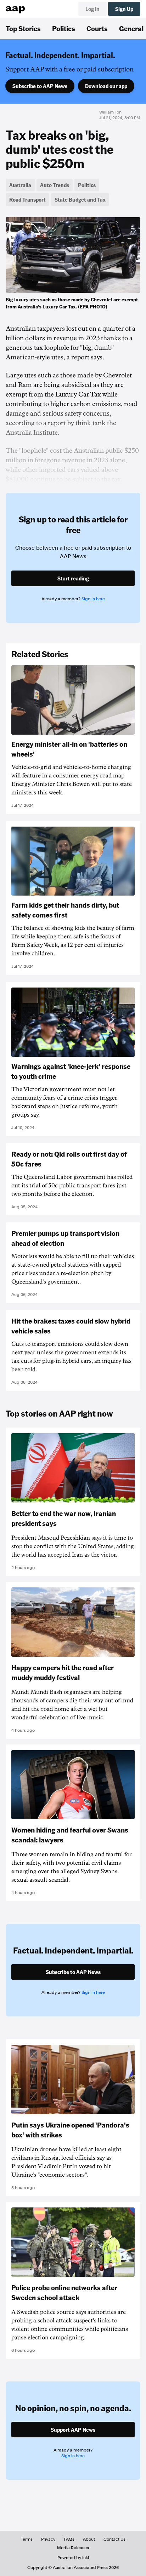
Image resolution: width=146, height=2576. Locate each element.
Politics (64, 28)
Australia (20, 185)
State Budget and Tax (80, 199)
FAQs (69, 2539)
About (89, 2539)
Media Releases (73, 2548)
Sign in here (93, 599)
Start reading (73, 578)
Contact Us (114, 2539)
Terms (27, 2539)
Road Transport (27, 199)
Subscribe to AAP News (40, 86)
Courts (97, 28)
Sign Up (124, 9)
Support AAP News (73, 2430)
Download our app (106, 86)
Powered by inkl (73, 2558)
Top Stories (23, 28)
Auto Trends (55, 185)
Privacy (48, 2539)
